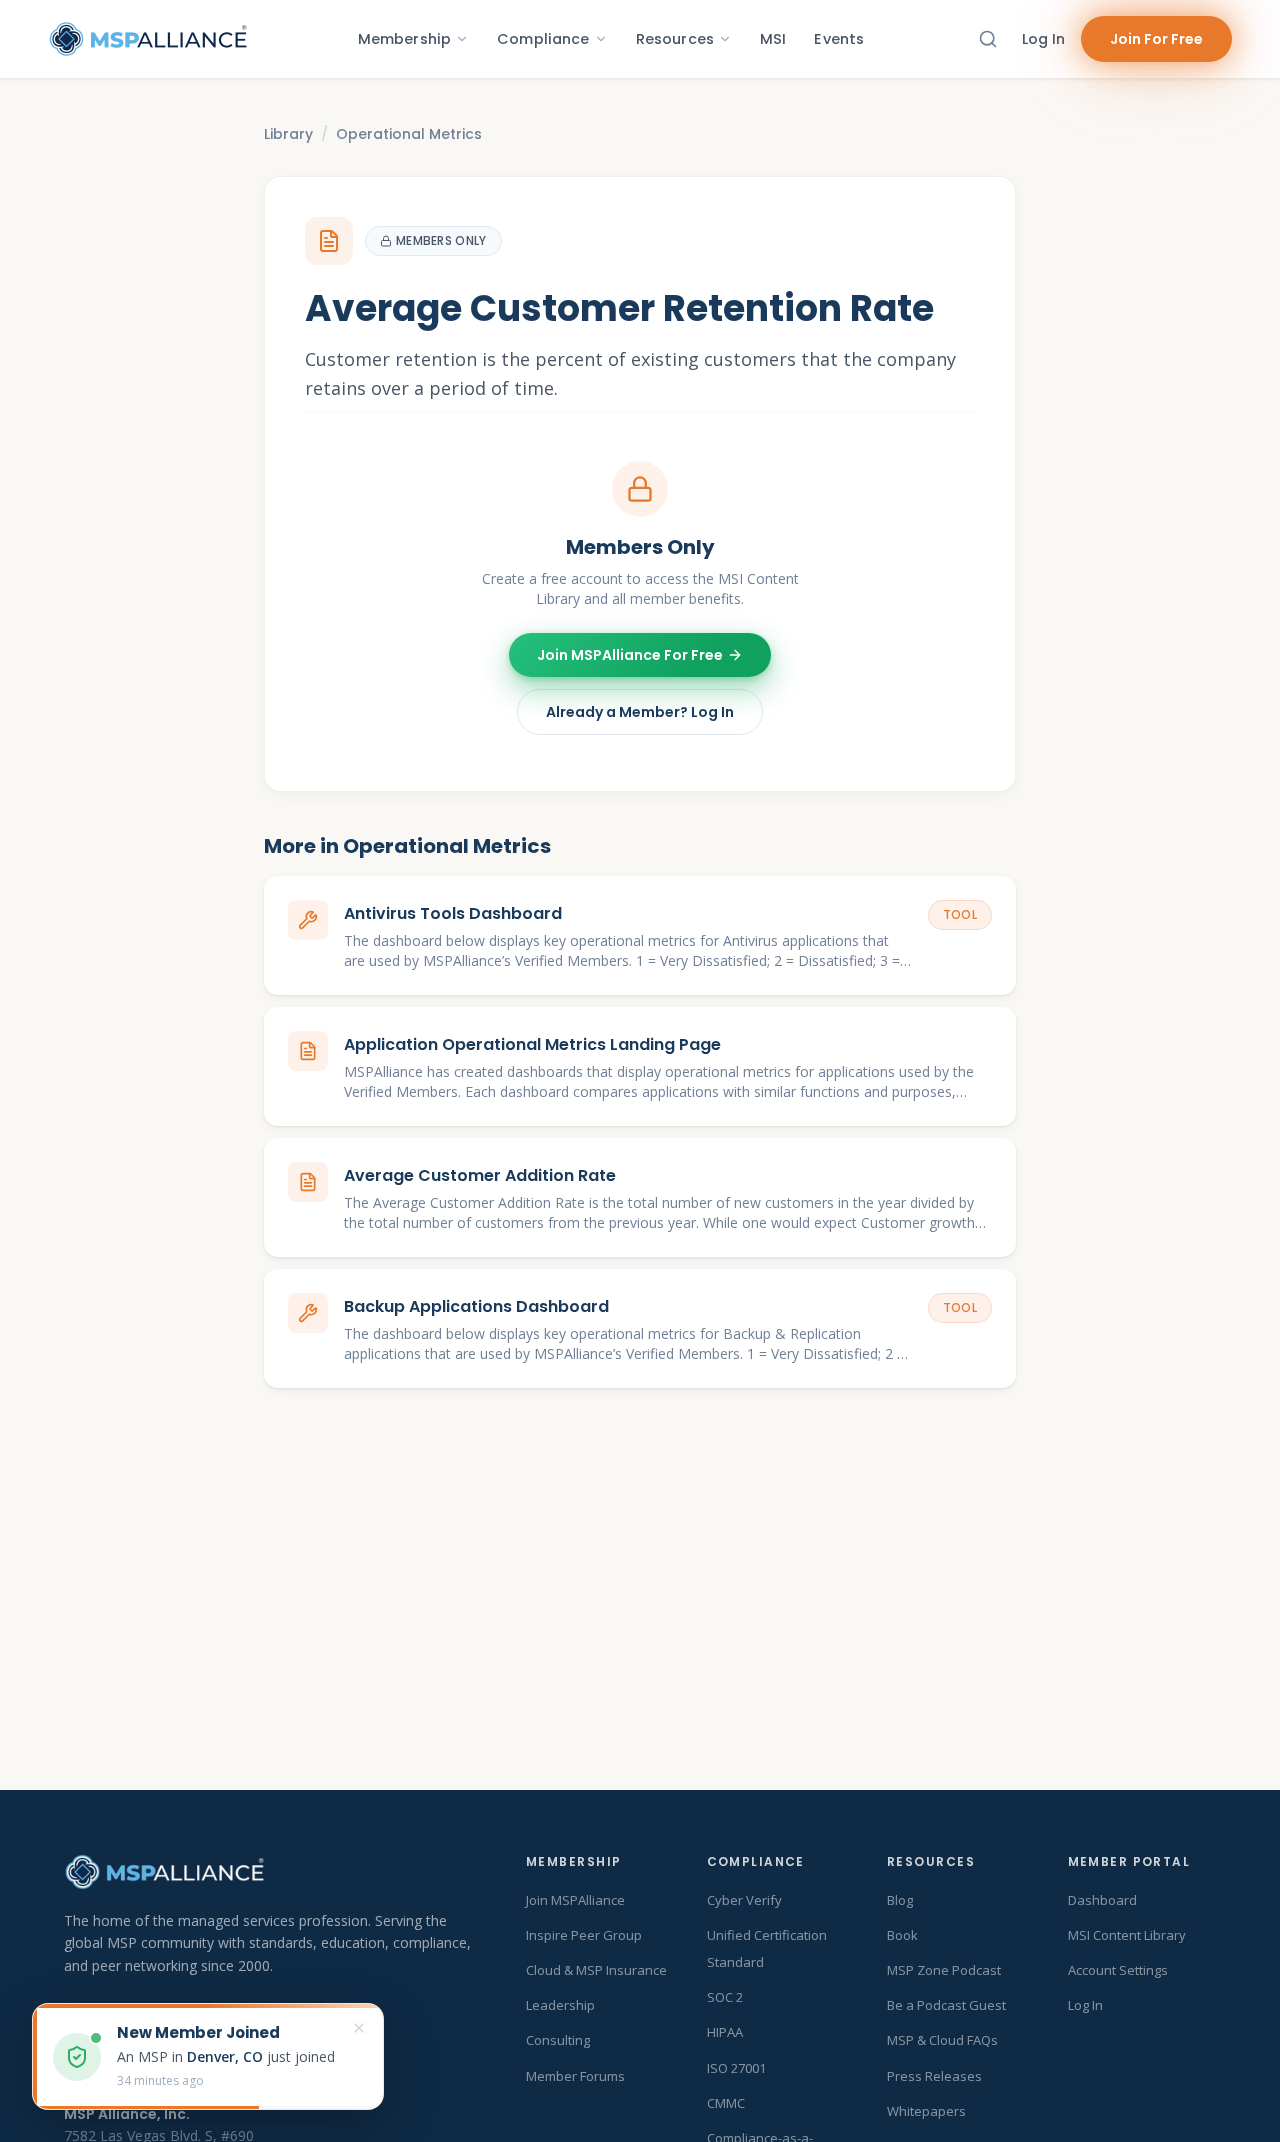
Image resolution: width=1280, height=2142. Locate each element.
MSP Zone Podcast (944, 1970)
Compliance (543, 39)
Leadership (560, 2005)
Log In (1043, 39)
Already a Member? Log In (640, 712)
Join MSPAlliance (575, 1900)
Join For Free (1156, 39)
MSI (773, 39)
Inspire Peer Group (584, 1935)
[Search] (988, 39)
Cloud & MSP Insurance (596, 1970)
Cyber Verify (744, 1900)
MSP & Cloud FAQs (942, 2040)
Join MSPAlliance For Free (630, 655)
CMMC (726, 2103)
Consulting (558, 2040)
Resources (675, 39)
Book (902, 1935)
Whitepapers (926, 2111)
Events (839, 39)
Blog (900, 1900)
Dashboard (1102, 1900)
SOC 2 (725, 1997)
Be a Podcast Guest (946, 2005)
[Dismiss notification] (359, 2028)
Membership (404, 39)
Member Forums (575, 2076)
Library (288, 134)
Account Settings (1118, 1970)
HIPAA (725, 2032)
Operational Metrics (409, 134)
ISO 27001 (736, 2068)
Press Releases (934, 2076)
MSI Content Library (1127, 1935)
